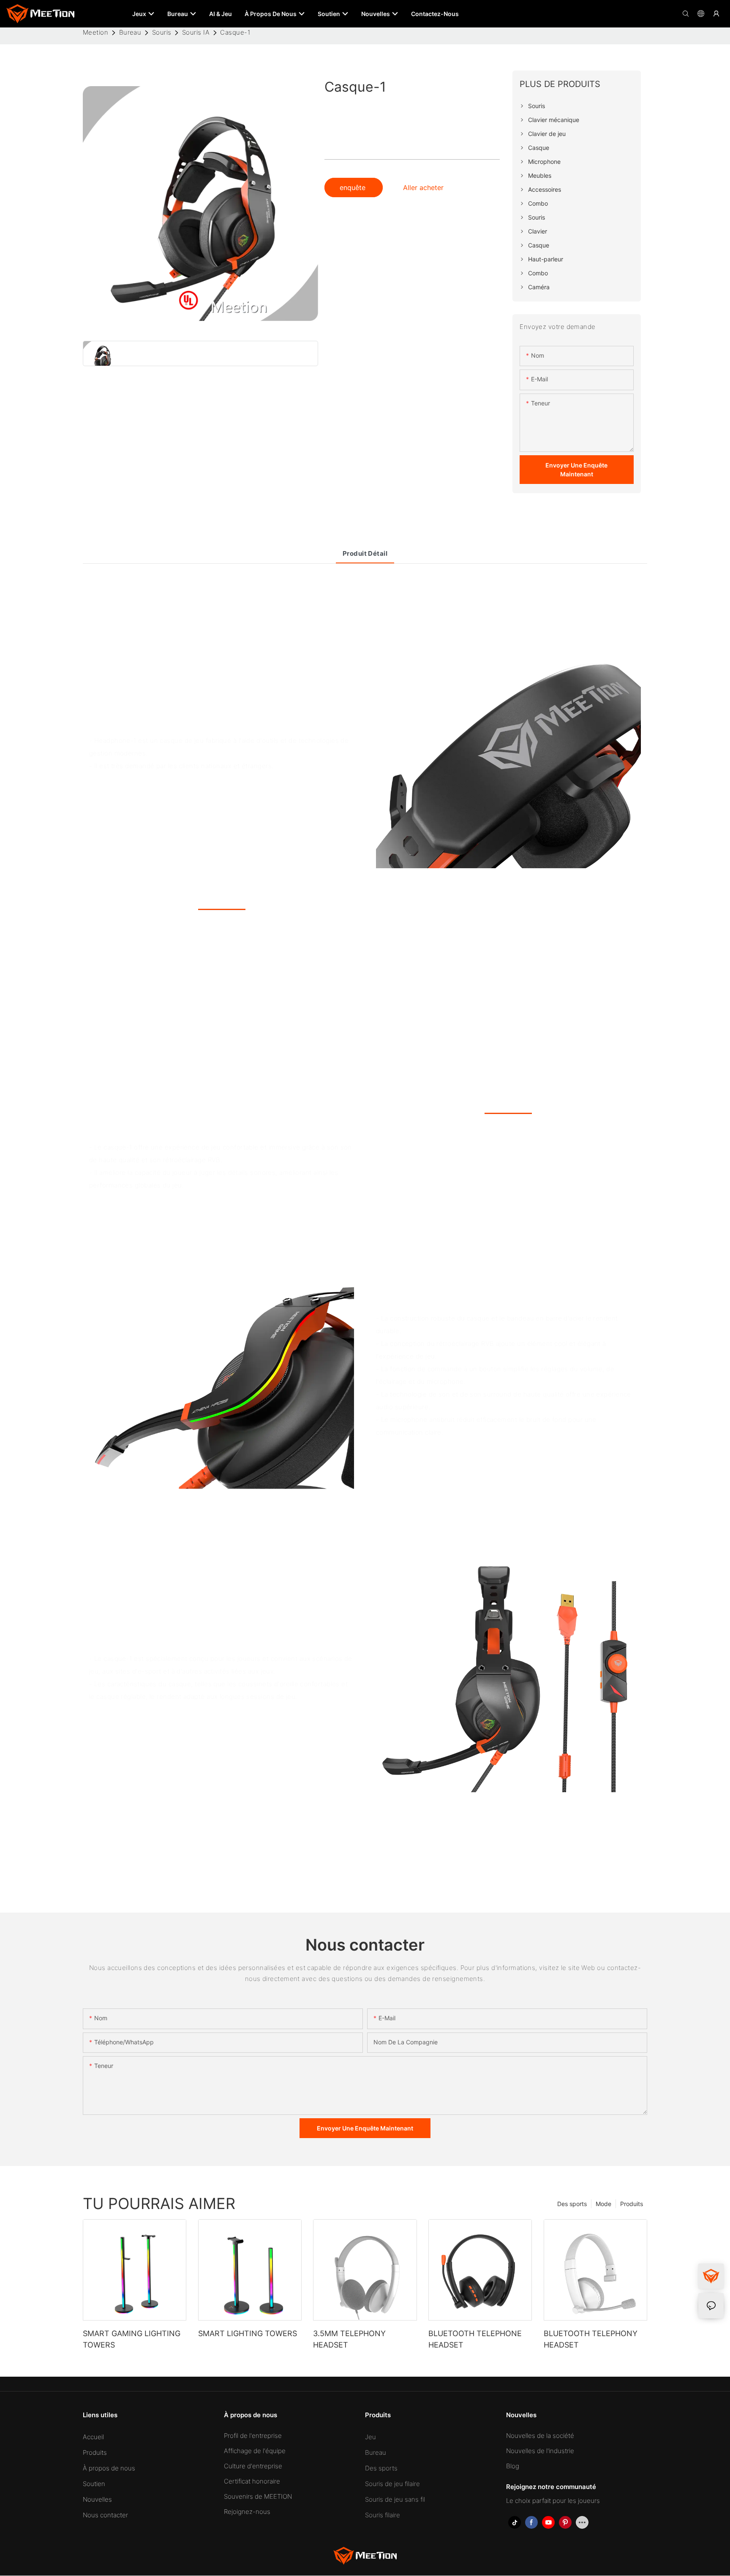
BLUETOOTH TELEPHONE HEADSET (475, 2339)
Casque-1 (235, 32)
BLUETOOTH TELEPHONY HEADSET (591, 2339)
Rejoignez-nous (247, 2512)
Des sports (572, 2203)
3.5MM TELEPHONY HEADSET (349, 2339)
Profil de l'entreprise (253, 2436)
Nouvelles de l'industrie (540, 2451)
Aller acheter (423, 187)
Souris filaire (383, 2515)
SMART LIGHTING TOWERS (248, 2333)
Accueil (93, 2437)
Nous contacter (105, 2515)
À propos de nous (109, 2469)
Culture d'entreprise (253, 2466)
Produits (632, 2203)
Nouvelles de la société (540, 2436)
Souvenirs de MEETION (258, 2497)
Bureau (130, 32)
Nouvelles (97, 2500)
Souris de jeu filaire (392, 2484)
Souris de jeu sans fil (395, 2500)
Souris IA (196, 32)
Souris (162, 32)
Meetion (95, 32)
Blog (513, 2466)
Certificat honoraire (252, 2482)
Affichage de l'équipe (255, 2451)
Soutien (94, 2484)
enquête (354, 187)
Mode (603, 2203)
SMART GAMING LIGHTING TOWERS (132, 2339)
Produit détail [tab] (365, 553)
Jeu (370, 2437)
